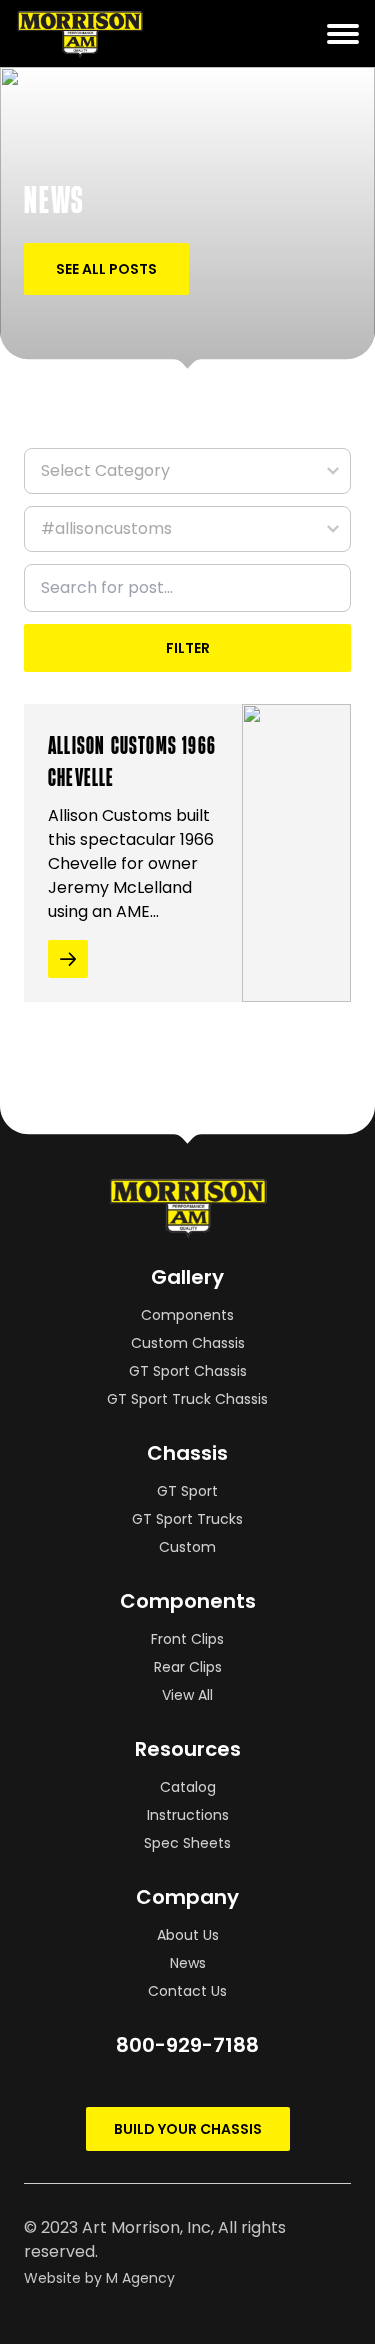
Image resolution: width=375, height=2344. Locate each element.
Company (187, 1897)
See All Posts (106, 269)
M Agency (140, 2278)
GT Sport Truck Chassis (187, 1399)
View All (187, 1695)
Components (187, 1315)
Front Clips (187, 1639)
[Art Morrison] (122, 33)
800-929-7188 (187, 2045)
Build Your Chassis (188, 2129)
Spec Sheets (187, 1843)
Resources (188, 1749)
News (188, 1963)
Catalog (188, 1787)
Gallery (187, 1277)
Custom (187, 1547)
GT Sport (187, 1491)
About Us (188, 1935)
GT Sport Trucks (187, 1519)
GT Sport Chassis (188, 1371)
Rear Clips (188, 1667)
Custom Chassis (188, 1343)
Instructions (188, 1815)
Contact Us (187, 1991)
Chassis (187, 1453)
